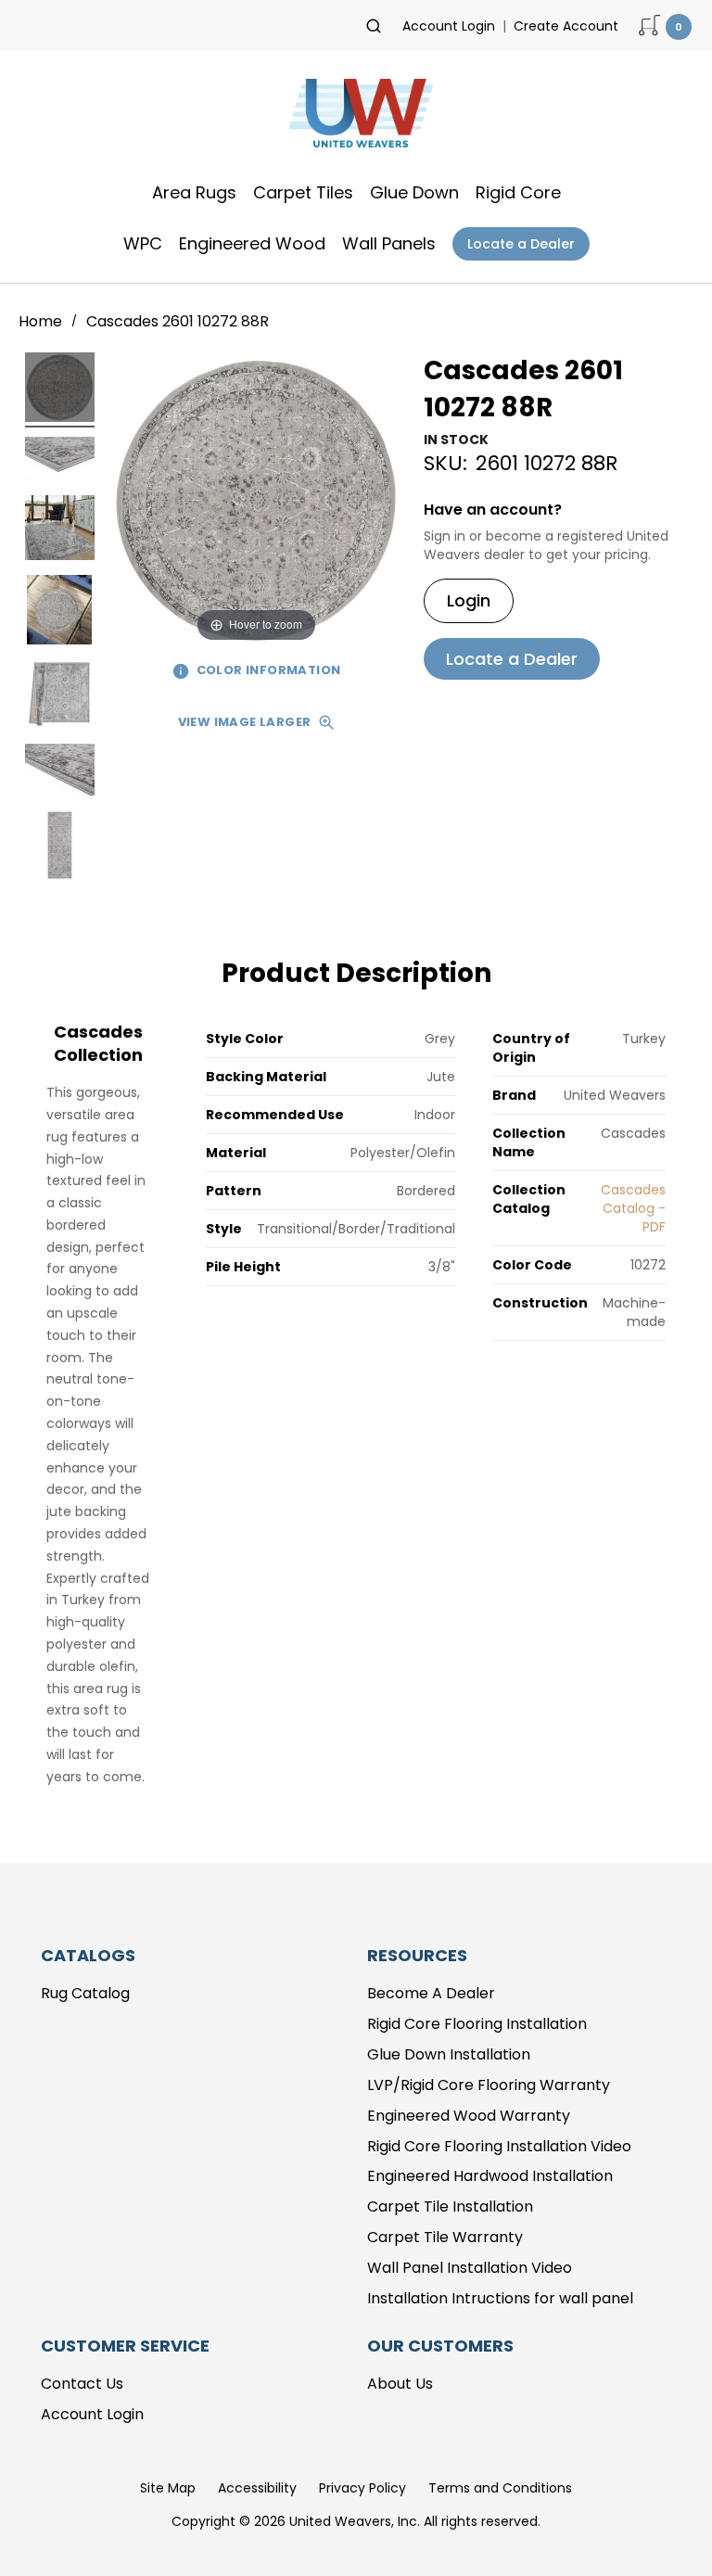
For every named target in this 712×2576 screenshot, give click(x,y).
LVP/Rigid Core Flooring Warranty (489, 2085)
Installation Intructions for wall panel (500, 2298)
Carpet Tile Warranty (445, 2237)
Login (469, 600)
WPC (143, 243)
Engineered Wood (252, 243)
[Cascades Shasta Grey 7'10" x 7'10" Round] (60, 390)
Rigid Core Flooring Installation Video (499, 2146)
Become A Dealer (431, 1993)
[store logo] (356, 119)
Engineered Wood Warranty (469, 2116)
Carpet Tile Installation (450, 2206)
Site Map (168, 2488)
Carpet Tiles (303, 192)
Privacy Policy (362, 2488)
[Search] (374, 26)
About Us (400, 2384)
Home (42, 321)
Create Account (566, 26)
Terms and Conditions (500, 2488)
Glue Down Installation (449, 2054)
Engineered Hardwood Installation (490, 2176)
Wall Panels (389, 243)
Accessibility (257, 2488)
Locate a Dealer (521, 244)
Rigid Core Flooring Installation (477, 2024)
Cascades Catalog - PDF (633, 1208)
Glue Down (414, 192)
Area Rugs (194, 192)
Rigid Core (518, 192)
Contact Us (82, 2384)
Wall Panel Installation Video (470, 2268)
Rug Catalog (85, 1993)
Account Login (449, 26)
